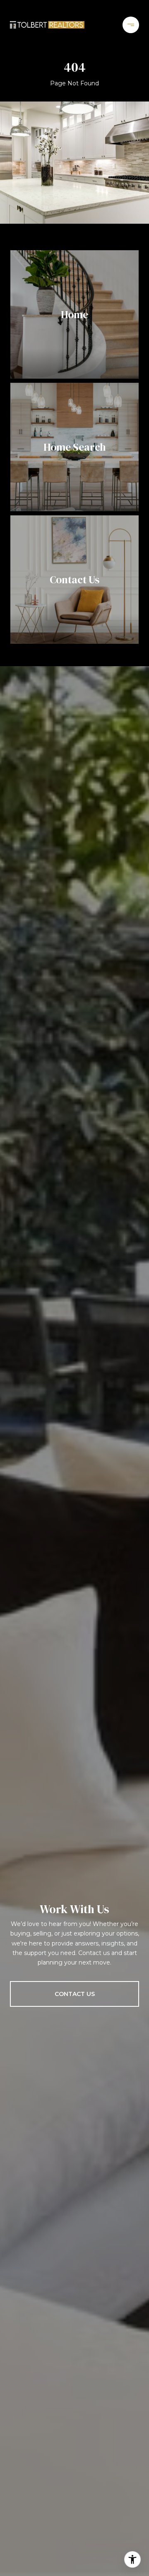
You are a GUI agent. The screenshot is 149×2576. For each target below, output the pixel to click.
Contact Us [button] (75, 1994)
